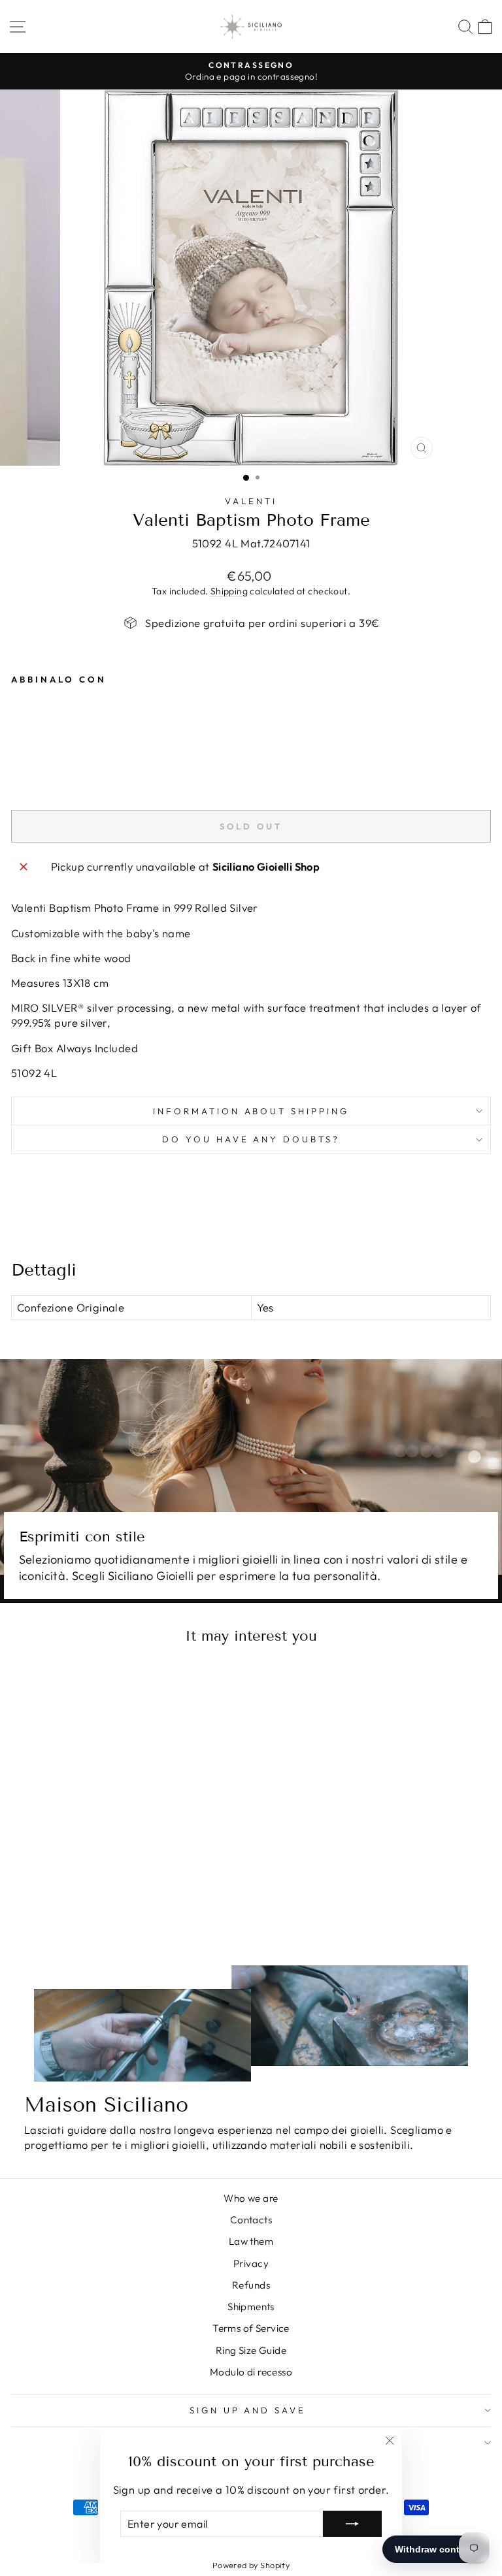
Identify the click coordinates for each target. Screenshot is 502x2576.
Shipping (229, 591)
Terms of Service (251, 2328)
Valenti (251, 501)
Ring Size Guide (251, 2350)
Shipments (251, 2307)
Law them (251, 2241)
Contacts (251, 2220)
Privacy (251, 2263)
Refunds (251, 2285)
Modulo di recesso (251, 2372)
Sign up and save (248, 2410)
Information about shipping (251, 1111)
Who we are (251, 2198)
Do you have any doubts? (251, 1139)
